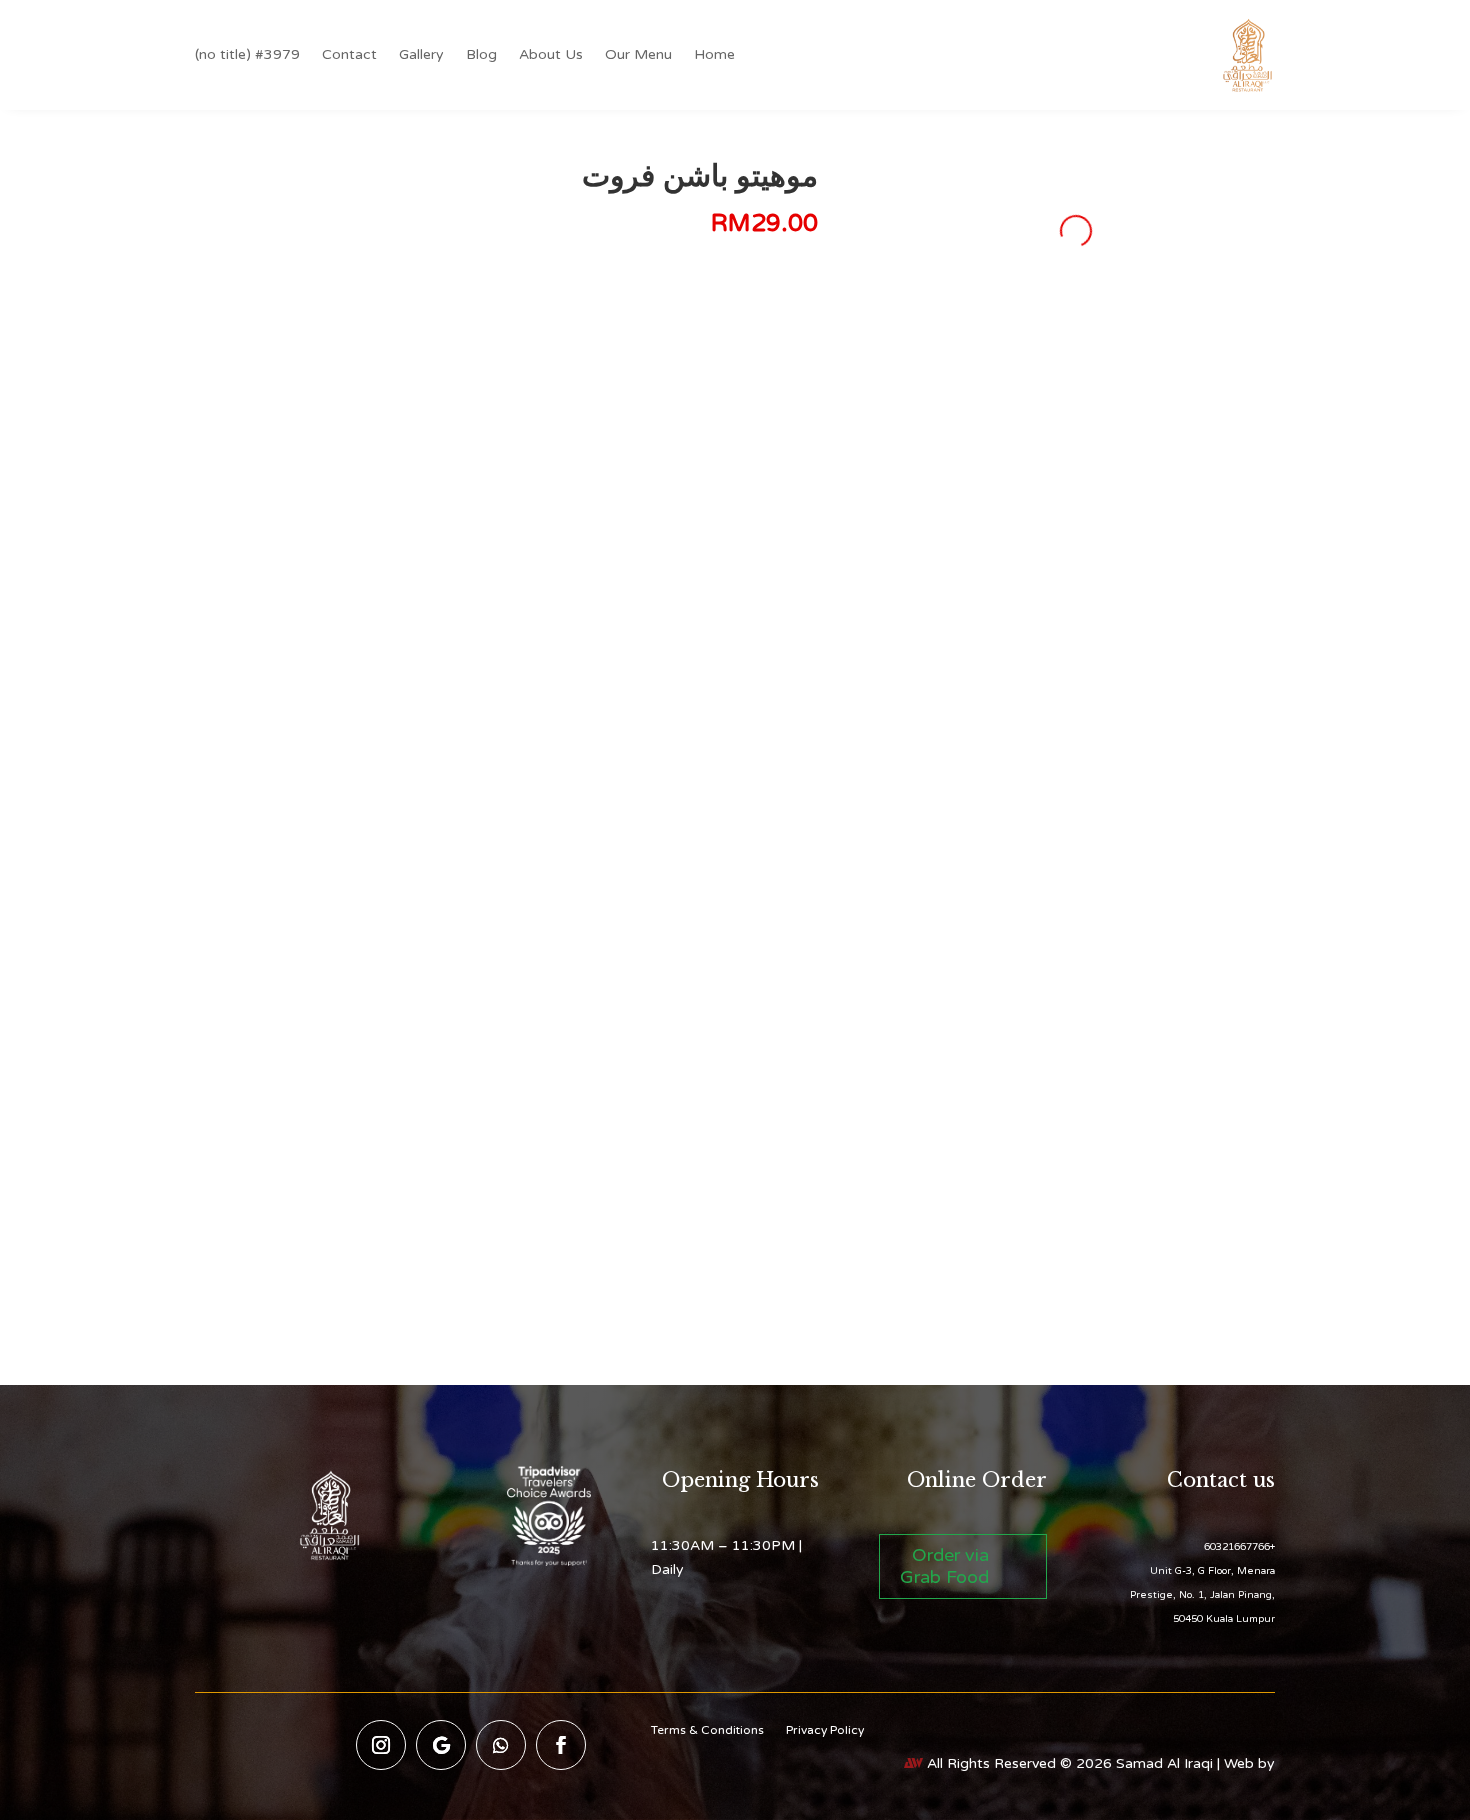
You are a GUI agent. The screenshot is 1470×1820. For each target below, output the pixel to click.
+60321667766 (1239, 1547)
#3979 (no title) (247, 54)
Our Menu (638, 54)
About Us (551, 54)
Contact (349, 54)
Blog (481, 54)
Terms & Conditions (707, 1730)
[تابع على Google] (441, 1745)
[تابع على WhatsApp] (501, 1745)
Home (714, 54)
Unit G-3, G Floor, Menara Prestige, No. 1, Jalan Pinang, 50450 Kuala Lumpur (1202, 1595)
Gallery (421, 54)
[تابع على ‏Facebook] (561, 1745)
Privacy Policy (825, 1730)
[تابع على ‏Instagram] (381, 1745)
